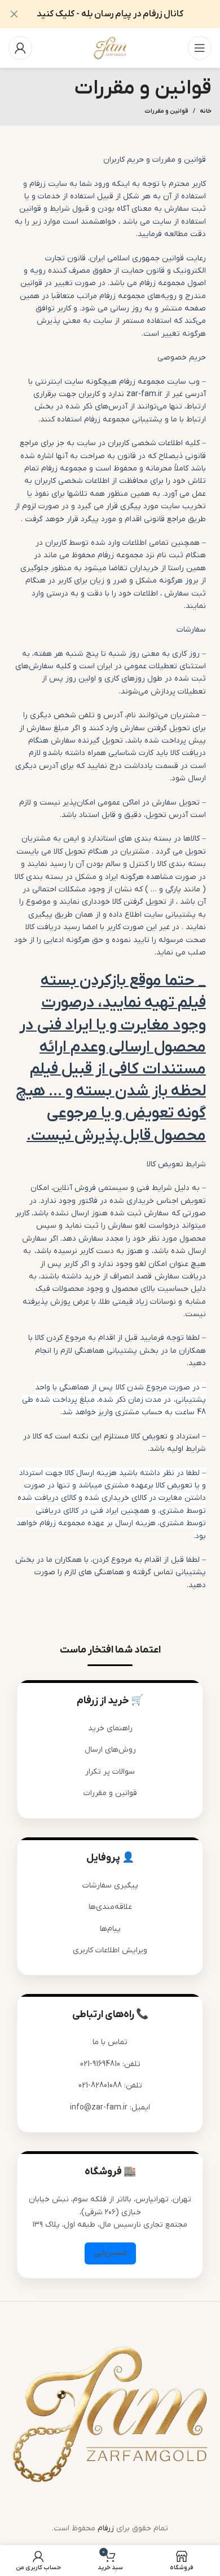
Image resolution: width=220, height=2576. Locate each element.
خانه (206, 111)
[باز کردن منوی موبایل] (200, 48)
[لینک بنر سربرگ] (127, 14)
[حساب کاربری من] (20, 48)
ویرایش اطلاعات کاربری (110, 1950)
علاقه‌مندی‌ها (110, 1907)
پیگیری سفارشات (110, 1886)
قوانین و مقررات (110, 1793)
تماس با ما (110, 2043)
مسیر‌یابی (110, 2253)
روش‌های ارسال (110, 1750)
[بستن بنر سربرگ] (14, 14)
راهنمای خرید (110, 1728)
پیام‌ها (110, 1929)
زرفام (106, 2528)
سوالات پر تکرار (110, 1772)
